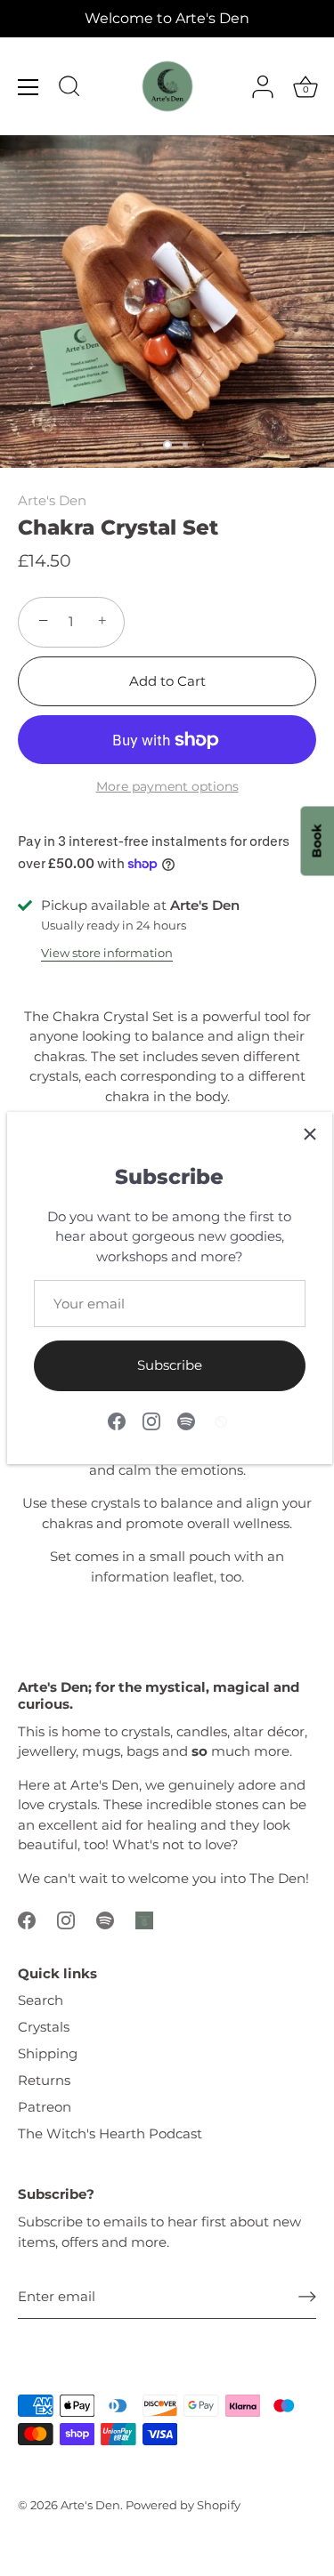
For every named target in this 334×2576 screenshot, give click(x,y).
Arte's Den (52, 500)
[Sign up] (307, 2297)
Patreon (45, 2107)
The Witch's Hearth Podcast (110, 2133)
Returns (44, 2080)
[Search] (69, 89)
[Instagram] (151, 1420)
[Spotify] (186, 1420)
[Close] (310, 1134)
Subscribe (170, 1365)
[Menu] (29, 87)
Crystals (44, 2027)
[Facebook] (117, 1420)
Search (41, 2000)
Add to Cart (167, 681)
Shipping (48, 2053)
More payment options (167, 786)
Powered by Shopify (183, 2505)
